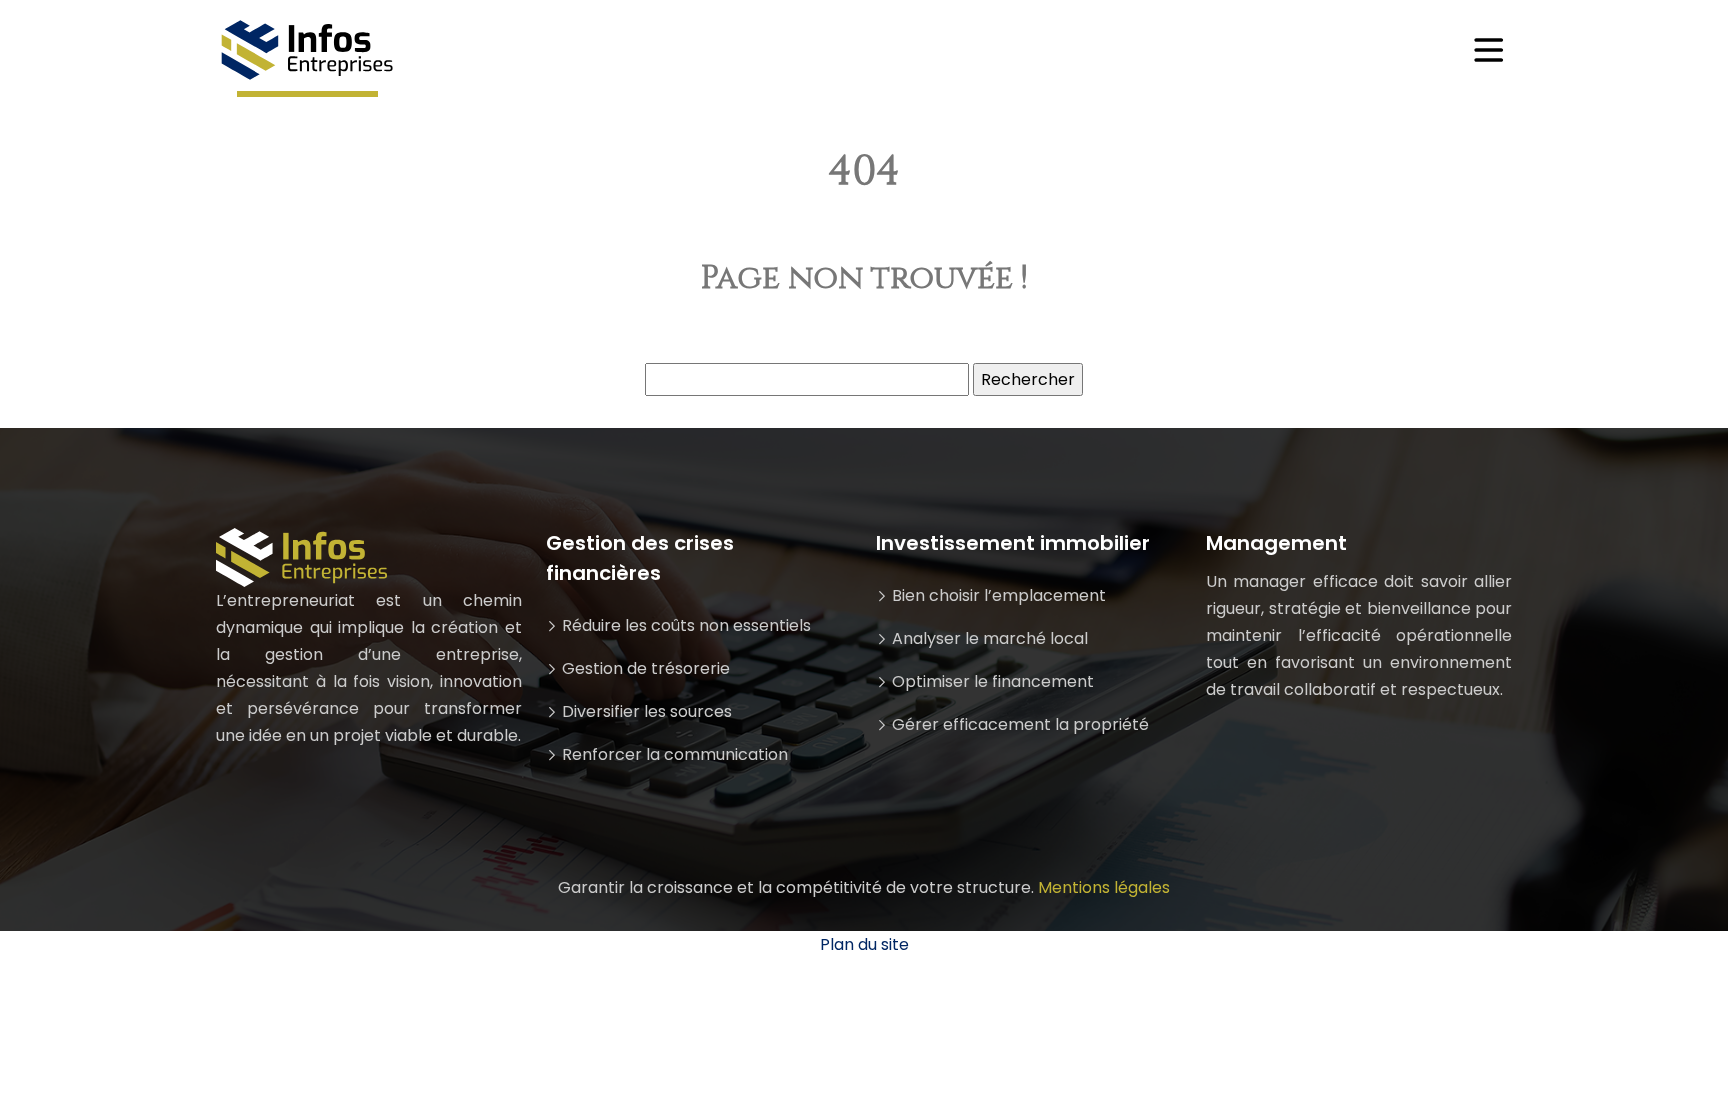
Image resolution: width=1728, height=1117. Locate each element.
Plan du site (864, 944)
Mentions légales (1104, 887)
